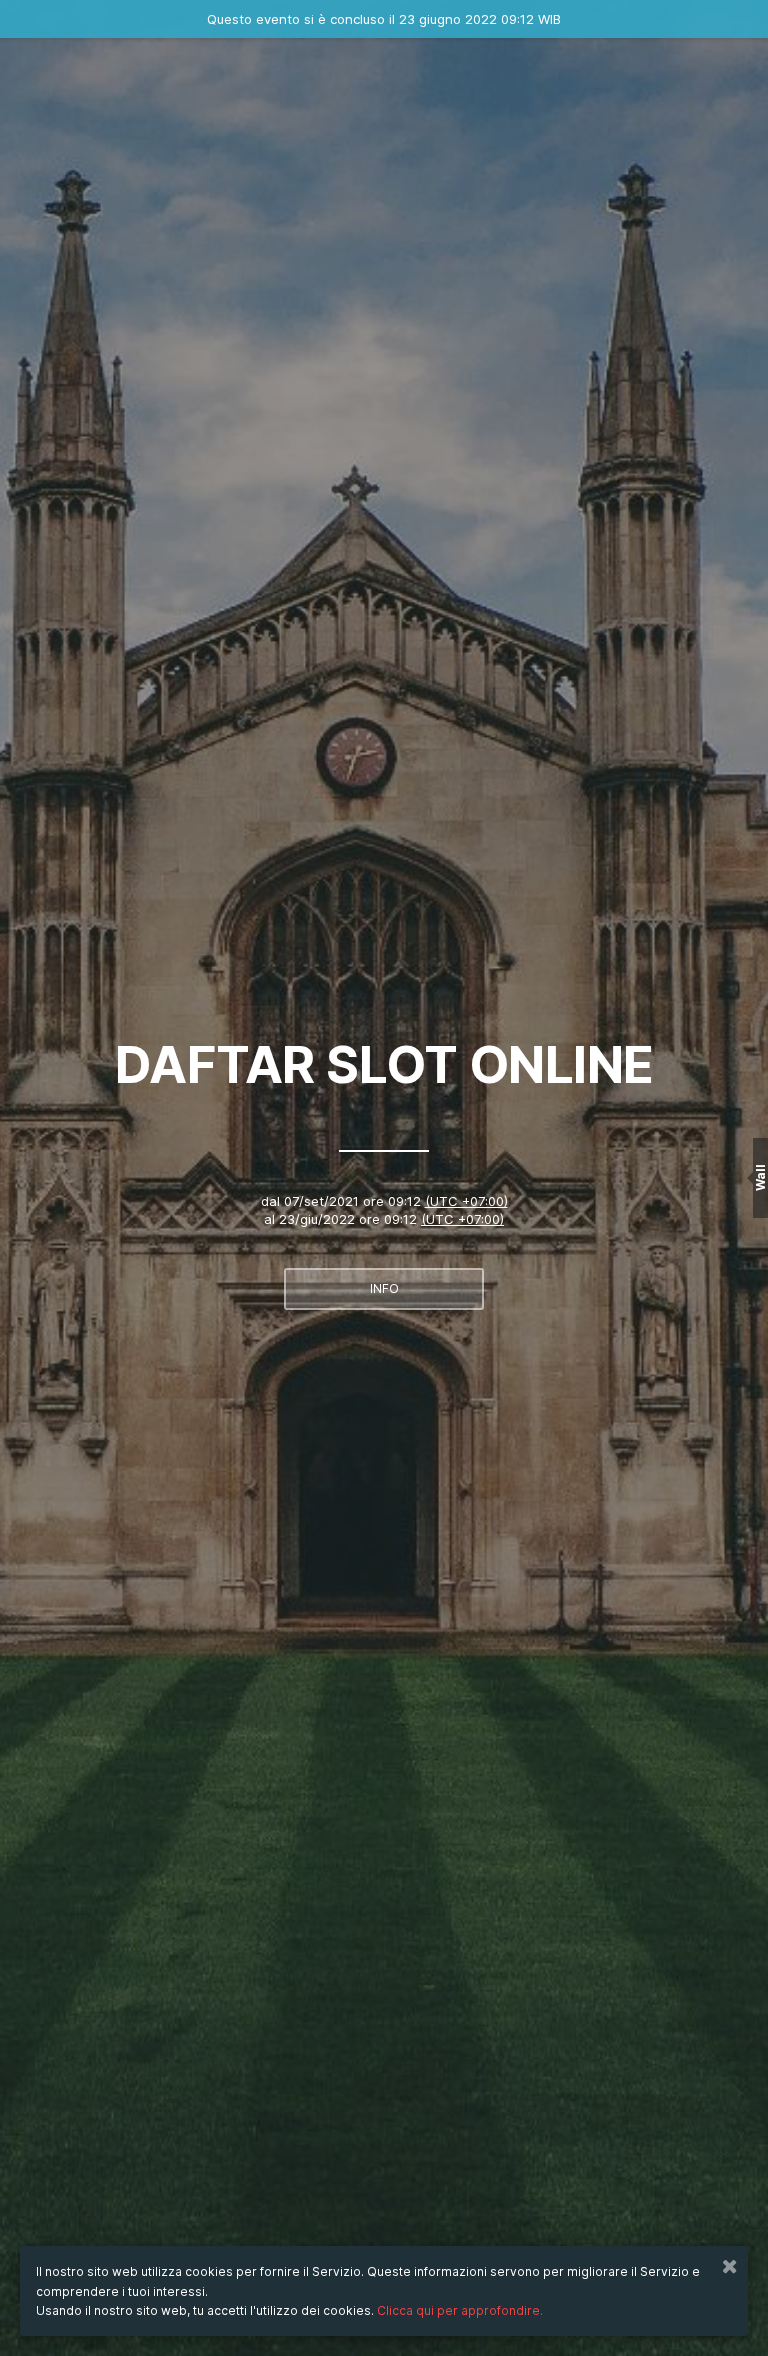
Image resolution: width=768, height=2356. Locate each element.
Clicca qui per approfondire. (460, 2310)
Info (384, 1288)
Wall (760, 1178)
